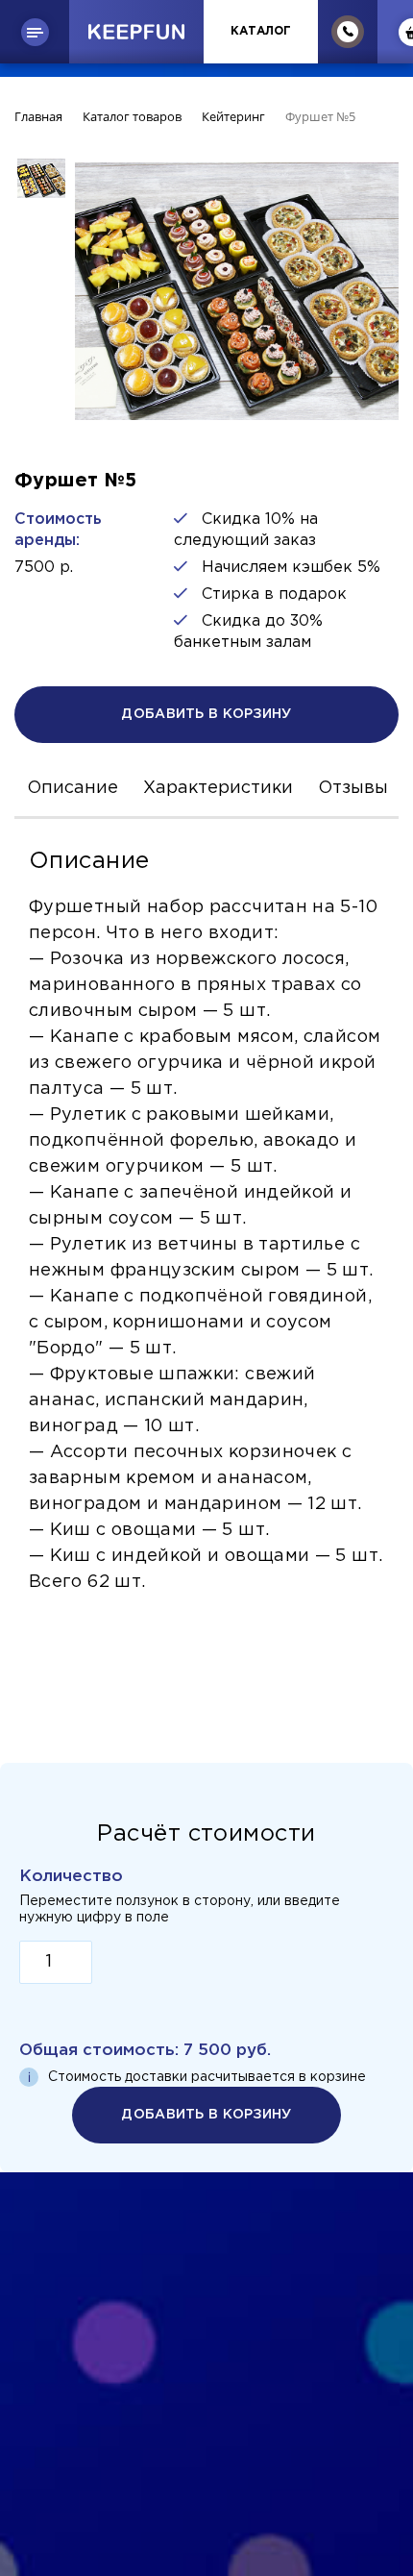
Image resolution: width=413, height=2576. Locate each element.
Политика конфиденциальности (206, 2296)
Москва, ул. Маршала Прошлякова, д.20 (207, 2399)
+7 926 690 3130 (207, 2360)
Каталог (261, 31)
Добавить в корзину (206, 714)
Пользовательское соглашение (206, 2319)
